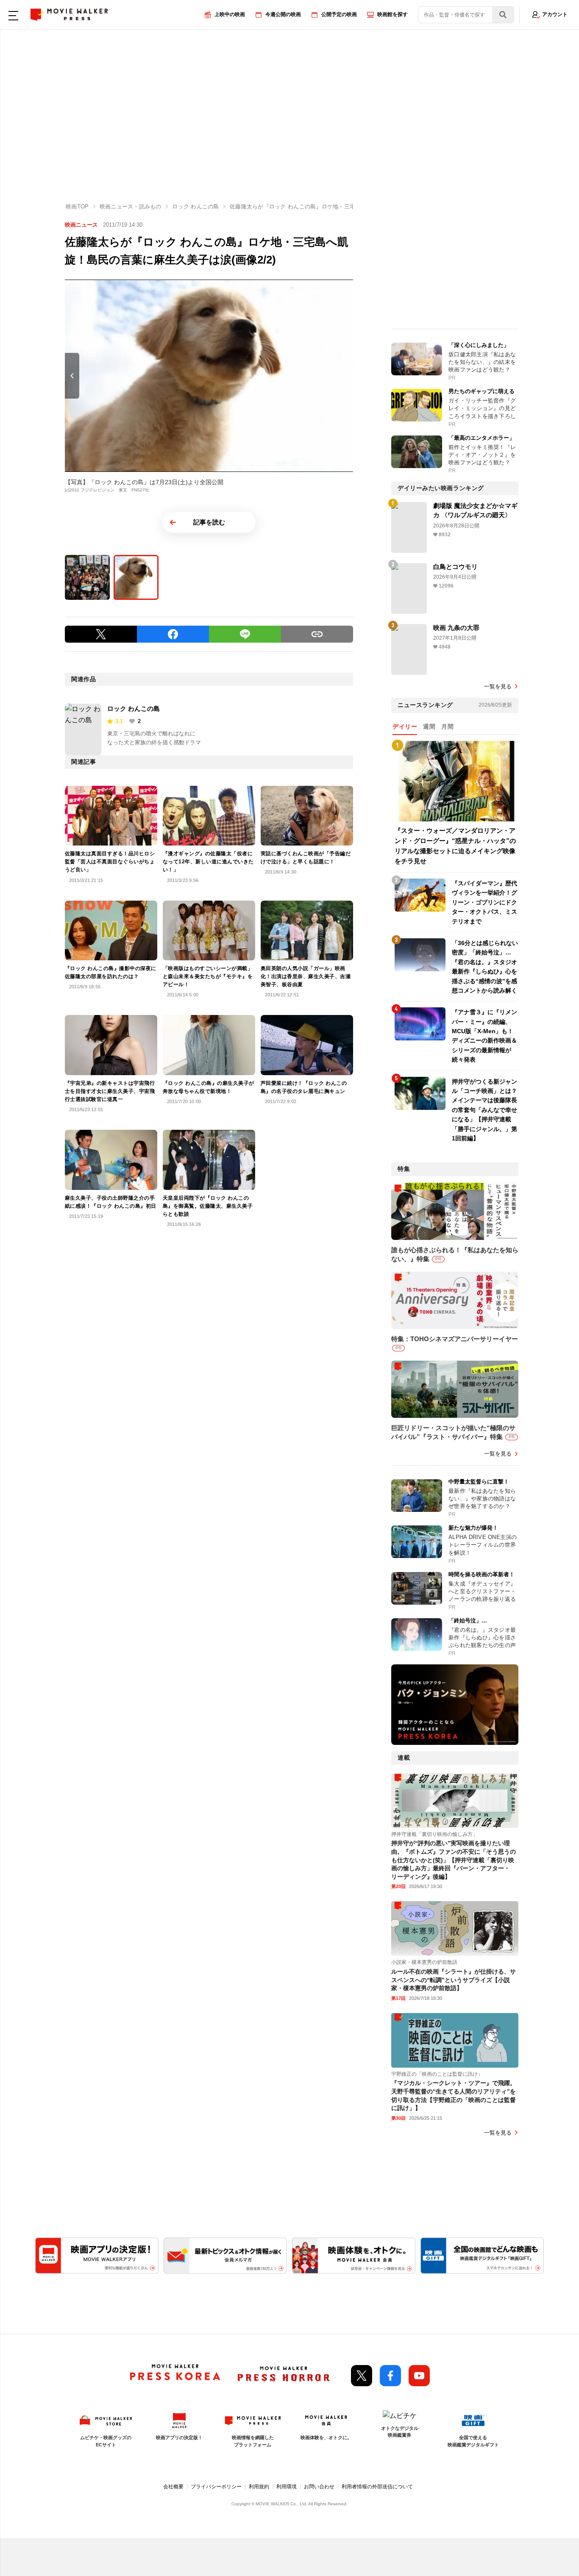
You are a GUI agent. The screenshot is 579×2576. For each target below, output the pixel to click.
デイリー (405, 726)
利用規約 (259, 2487)
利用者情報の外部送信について (377, 2487)
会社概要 (173, 2487)
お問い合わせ (319, 2487)
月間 (447, 726)
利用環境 (287, 2487)
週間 (429, 726)
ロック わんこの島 (134, 708)
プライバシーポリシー (216, 2487)
